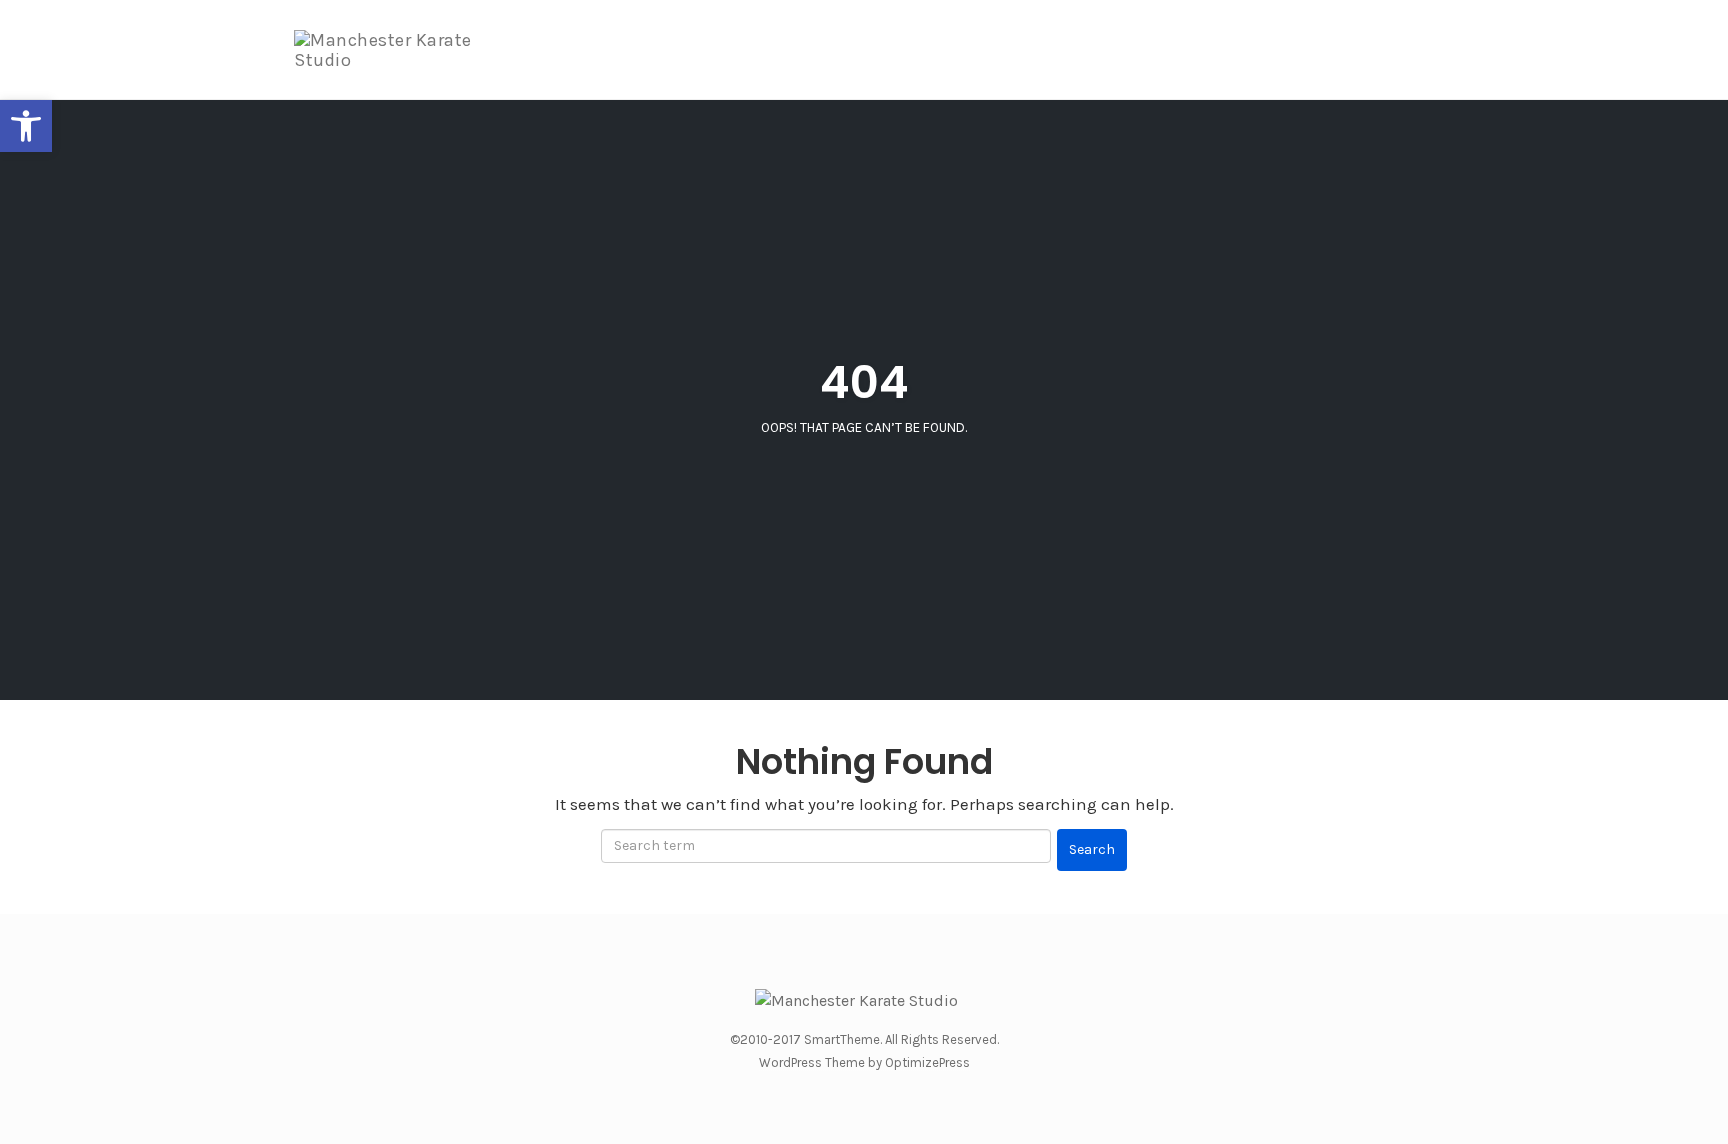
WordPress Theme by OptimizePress (864, 1062)
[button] (26, 126)
